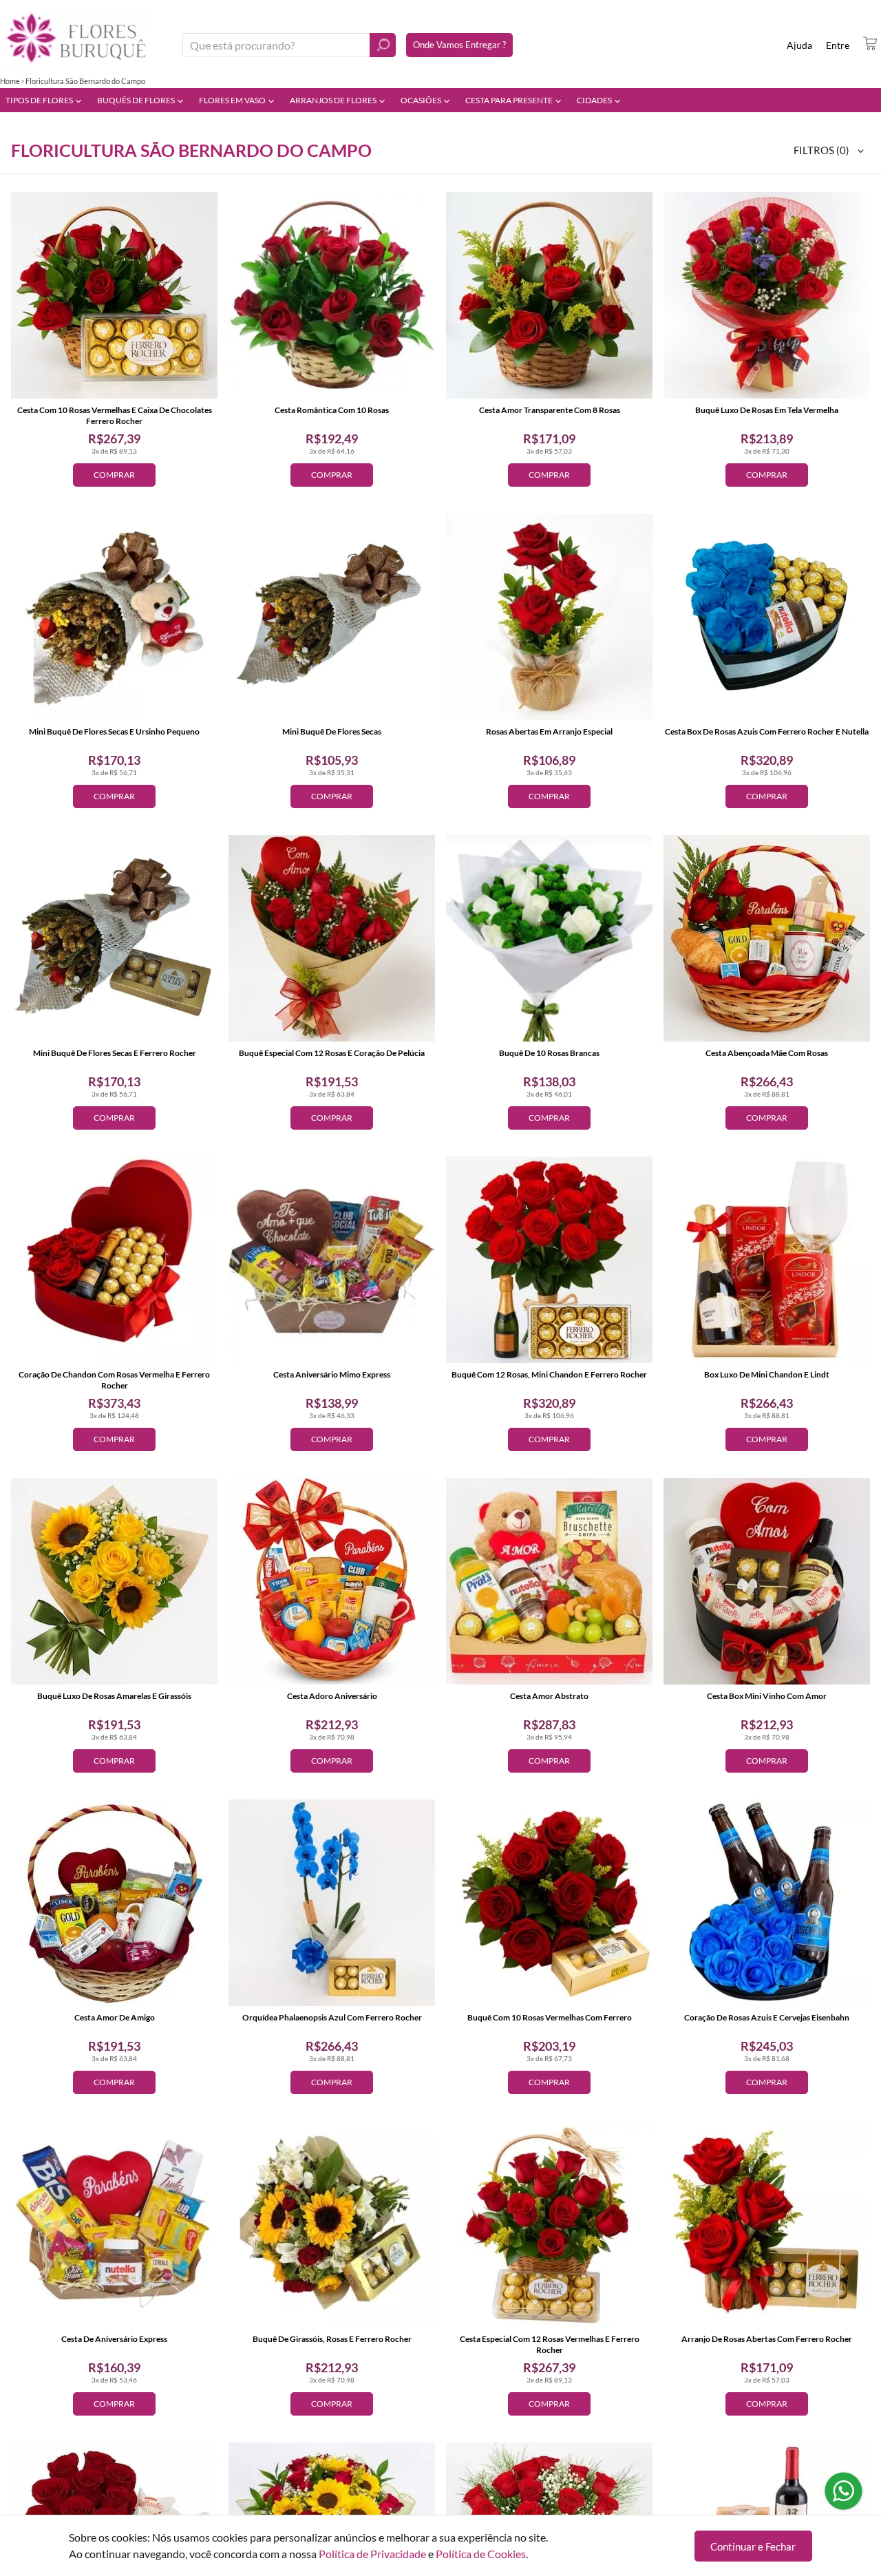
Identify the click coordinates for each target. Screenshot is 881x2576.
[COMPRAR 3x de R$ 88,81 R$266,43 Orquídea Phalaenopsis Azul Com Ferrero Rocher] (332, 1903)
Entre (838, 45)
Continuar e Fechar (753, 2546)
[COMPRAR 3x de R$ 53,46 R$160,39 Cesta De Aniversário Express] (114, 2224)
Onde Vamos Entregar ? (459, 45)
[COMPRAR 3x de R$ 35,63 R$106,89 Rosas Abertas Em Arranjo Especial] (549, 617)
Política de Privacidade (372, 2554)
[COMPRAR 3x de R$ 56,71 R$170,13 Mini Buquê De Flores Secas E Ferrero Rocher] (114, 938)
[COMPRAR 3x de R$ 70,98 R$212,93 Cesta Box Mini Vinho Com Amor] (767, 1581)
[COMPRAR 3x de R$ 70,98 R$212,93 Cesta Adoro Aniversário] (332, 1581)
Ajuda (799, 45)
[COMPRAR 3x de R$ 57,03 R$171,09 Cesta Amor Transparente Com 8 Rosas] (549, 295)
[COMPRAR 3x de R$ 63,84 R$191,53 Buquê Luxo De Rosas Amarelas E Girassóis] (114, 1581)
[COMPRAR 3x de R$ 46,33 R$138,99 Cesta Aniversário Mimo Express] (332, 1260)
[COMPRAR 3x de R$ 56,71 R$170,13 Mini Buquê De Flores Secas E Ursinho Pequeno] (114, 617)
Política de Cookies (481, 2554)
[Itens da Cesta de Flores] (870, 43)
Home (10, 81)
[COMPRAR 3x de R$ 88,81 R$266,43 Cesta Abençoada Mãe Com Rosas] (767, 938)
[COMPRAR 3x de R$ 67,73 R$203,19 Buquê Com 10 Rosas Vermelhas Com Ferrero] (549, 1903)
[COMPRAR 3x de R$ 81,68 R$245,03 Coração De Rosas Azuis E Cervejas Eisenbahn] (767, 1903)
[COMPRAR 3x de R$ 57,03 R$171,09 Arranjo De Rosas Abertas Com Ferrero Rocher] (767, 2224)
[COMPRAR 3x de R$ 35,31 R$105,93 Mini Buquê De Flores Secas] (332, 617)
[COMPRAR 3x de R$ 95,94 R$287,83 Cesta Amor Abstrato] (549, 1581)
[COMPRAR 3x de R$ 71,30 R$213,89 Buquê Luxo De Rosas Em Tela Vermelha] (767, 295)
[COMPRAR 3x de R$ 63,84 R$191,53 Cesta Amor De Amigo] (114, 1903)
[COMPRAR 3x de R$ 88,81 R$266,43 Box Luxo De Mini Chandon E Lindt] (767, 1260)
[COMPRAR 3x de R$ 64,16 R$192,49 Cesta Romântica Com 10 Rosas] (332, 295)
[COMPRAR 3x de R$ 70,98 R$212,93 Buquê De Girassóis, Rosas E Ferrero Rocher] (332, 2224)
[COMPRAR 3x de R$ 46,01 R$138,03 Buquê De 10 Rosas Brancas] (549, 938)
